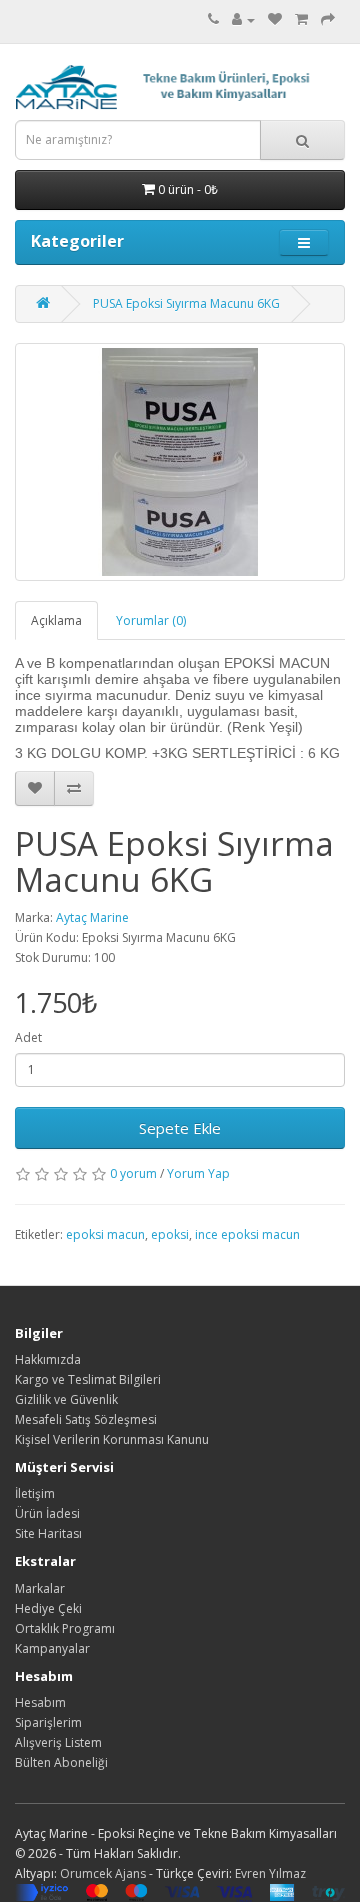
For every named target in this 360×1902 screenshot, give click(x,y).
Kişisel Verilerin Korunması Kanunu (112, 1439)
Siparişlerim (48, 1722)
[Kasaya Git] (328, 19)
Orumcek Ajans (103, 1873)
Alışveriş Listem (58, 1742)
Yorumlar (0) (151, 620)
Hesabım (40, 1702)
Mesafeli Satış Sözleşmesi (86, 1419)
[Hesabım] (243, 19)
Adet (28, 1037)
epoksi (170, 1234)
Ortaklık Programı (65, 1628)
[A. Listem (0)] (275, 19)
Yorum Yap (198, 1173)
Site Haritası (48, 1533)
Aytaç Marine (92, 917)
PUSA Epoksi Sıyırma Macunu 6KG (186, 303)
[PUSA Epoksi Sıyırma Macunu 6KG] (180, 462)
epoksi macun (105, 1234)
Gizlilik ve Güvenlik (66, 1399)
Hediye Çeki (48, 1608)
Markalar (40, 1588)
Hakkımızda (48, 1359)
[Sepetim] (301, 19)
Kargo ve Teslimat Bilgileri (88, 1379)
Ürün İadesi (47, 1513)
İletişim (35, 1493)
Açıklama (56, 620)
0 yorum (133, 1173)
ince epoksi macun (247, 1234)
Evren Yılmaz (270, 1873)
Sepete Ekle (180, 1128)
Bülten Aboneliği (61, 1762)
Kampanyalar (52, 1648)
